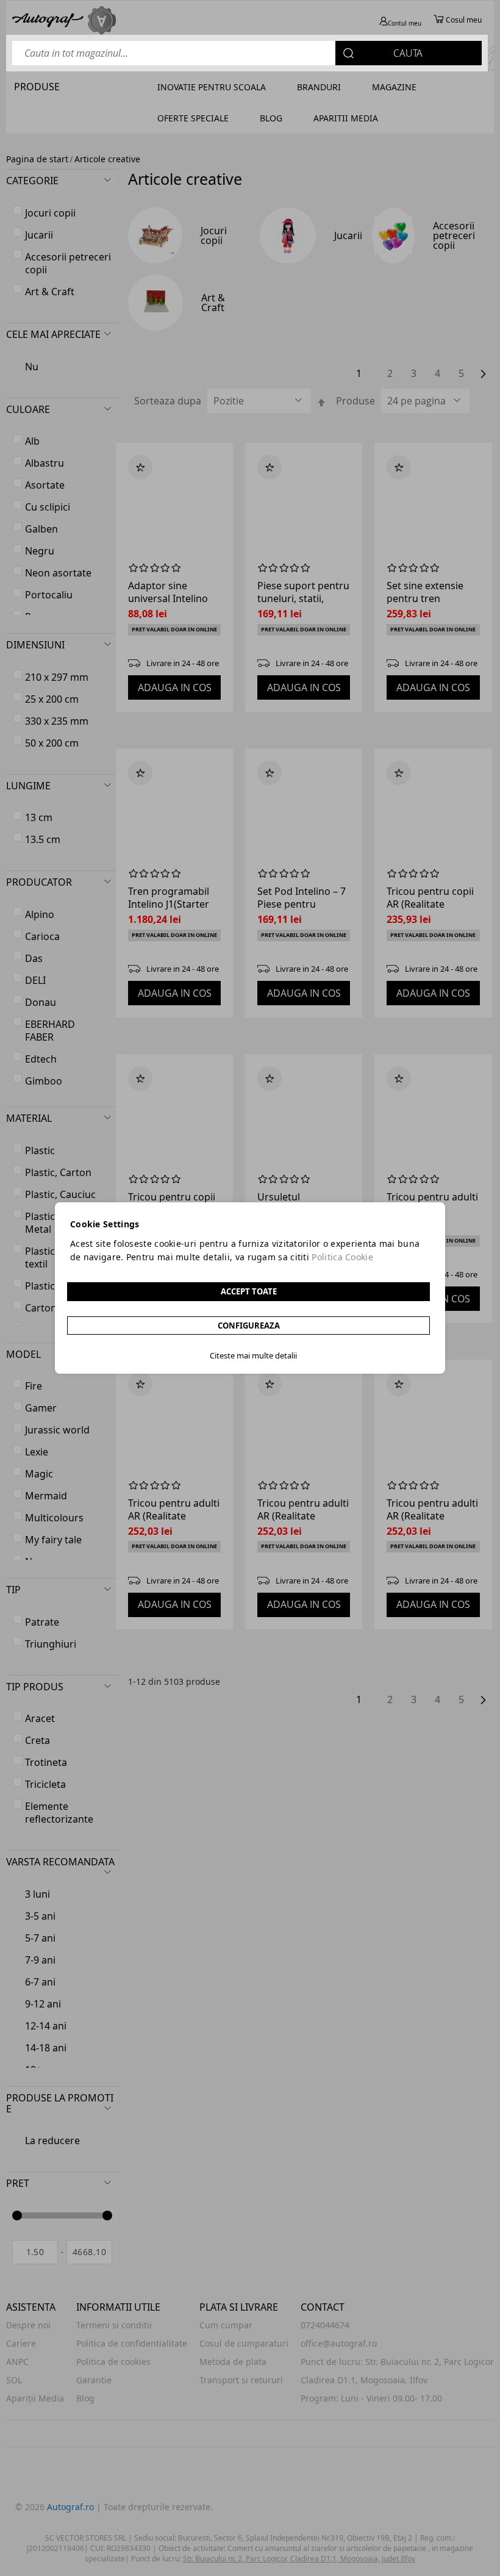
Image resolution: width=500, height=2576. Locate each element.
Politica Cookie (342, 1257)
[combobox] (247, 53)
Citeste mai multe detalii (253, 1355)
